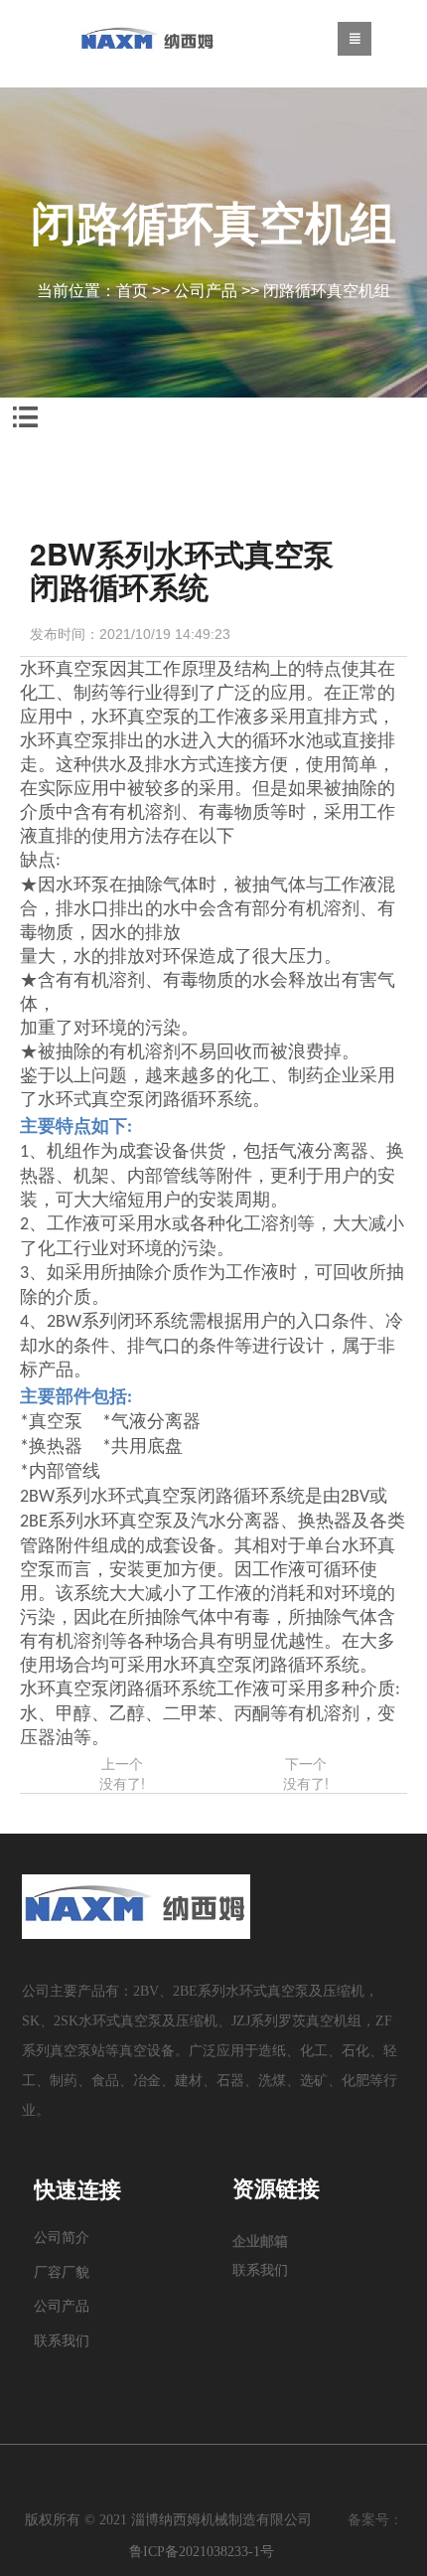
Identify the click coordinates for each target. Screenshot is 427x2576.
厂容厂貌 (62, 2272)
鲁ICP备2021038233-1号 (202, 2552)
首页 (132, 291)
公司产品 (206, 291)
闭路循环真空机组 (327, 291)
